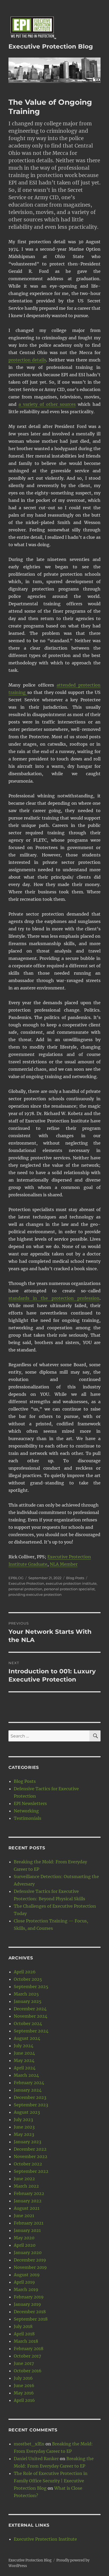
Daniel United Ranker (36, 2459)
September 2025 (31, 1987)
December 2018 (30, 2312)
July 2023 (23, 2120)
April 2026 (25, 1972)
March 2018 (26, 2341)
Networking (26, 1811)
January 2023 (28, 2142)
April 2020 (25, 2245)
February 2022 (29, 2193)
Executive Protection (26, 1583)
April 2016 (24, 2400)
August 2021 (27, 2208)
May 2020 (24, 2238)
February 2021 (29, 2223)
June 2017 (24, 2363)
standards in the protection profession (54, 1298)
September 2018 (31, 2319)
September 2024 (31, 2031)
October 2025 (28, 1979)
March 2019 (26, 2289)
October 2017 (27, 2356)
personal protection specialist (69, 1589)
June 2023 (24, 2127)
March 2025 (26, 1994)
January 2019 (27, 2304)
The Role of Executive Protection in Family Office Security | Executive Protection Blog (51, 2481)
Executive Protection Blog (51, 46)
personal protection (25, 1589)
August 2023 (27, 2112)
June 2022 (24, 2179)
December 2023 (30, 2097)
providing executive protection (35, 1594)
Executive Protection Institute (45, 2539)
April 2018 (24, 2334)
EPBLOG (16, 1578)
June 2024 (24, 2053)
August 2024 (27, 2038)
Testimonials (28, 1818)
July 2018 (23, 2326)
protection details (27, 360)
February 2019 (29, 2297)
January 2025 (28, 2001)
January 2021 (27, 2230)
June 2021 (24, 2216)
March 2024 (26, 2075)
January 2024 (28, 2090)
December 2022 (30, 2149)
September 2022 (31, 2171)
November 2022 (31, 2156)
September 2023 (31, 2105)
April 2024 (25, 2068)
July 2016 (23, 2378)
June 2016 (24, 2385)
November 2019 (30, 2267)
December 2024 (30, 2009)
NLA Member (64, 1564)
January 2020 (28, 2253)
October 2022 (28, 2164)
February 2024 (29, 2083)
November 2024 (31, 2016)
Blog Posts (75, 1578)
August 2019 (27, 2275)
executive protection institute (71, 1583)
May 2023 (24, 2134)
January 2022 (28, 2201)
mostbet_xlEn (29, 2444)
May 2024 (24, 2060)
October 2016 (28, 2371)
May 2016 (24, 2393)
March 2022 (26, 2186)
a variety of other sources (47, 404)
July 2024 (24, 2046)
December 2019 (30, 2260)
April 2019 (24, 2282)
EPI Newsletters (30, 1803)
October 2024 (28, 2023)
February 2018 (29, 2349)
